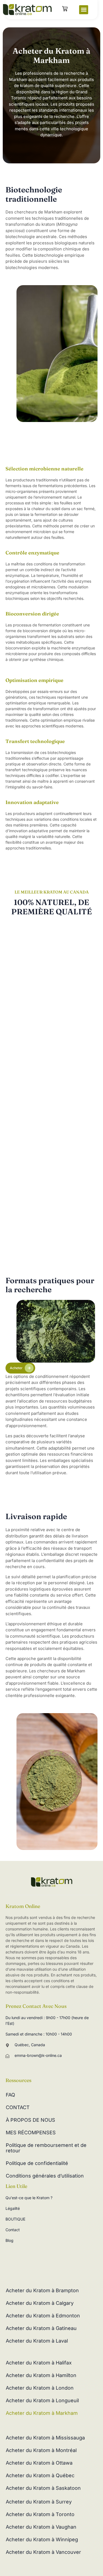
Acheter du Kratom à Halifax (39, 2363)
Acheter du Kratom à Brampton (42, 2290)
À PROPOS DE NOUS (30, 2120)
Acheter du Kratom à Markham (42, 2413)
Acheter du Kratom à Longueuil (42, 2400)
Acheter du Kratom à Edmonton (43, 2316)
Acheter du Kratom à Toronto (40, 2514)
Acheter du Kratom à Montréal (41, 2450)
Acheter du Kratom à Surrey (39, 2502)
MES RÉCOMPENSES (31, 2133)
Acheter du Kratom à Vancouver (43, 2552)
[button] (84, 10)
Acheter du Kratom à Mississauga (45, 2438)
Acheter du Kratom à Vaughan (41, 2527)
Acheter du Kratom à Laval (37, 2341)
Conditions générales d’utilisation (45, 2176)
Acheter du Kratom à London (40, 2388)
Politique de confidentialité (37, 2163)
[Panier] (65, 9)
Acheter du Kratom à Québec (40, 2475)
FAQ (10, 2095)
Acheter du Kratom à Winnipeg (42, 2539)
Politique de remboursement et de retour (46, 2148)
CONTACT (18, 2107)
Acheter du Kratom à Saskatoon (43, 2488)
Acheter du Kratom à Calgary (40, 2303)
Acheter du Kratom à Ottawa (39, 2463)
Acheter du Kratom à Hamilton (41, 2375)
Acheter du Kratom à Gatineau (41, 2328)
